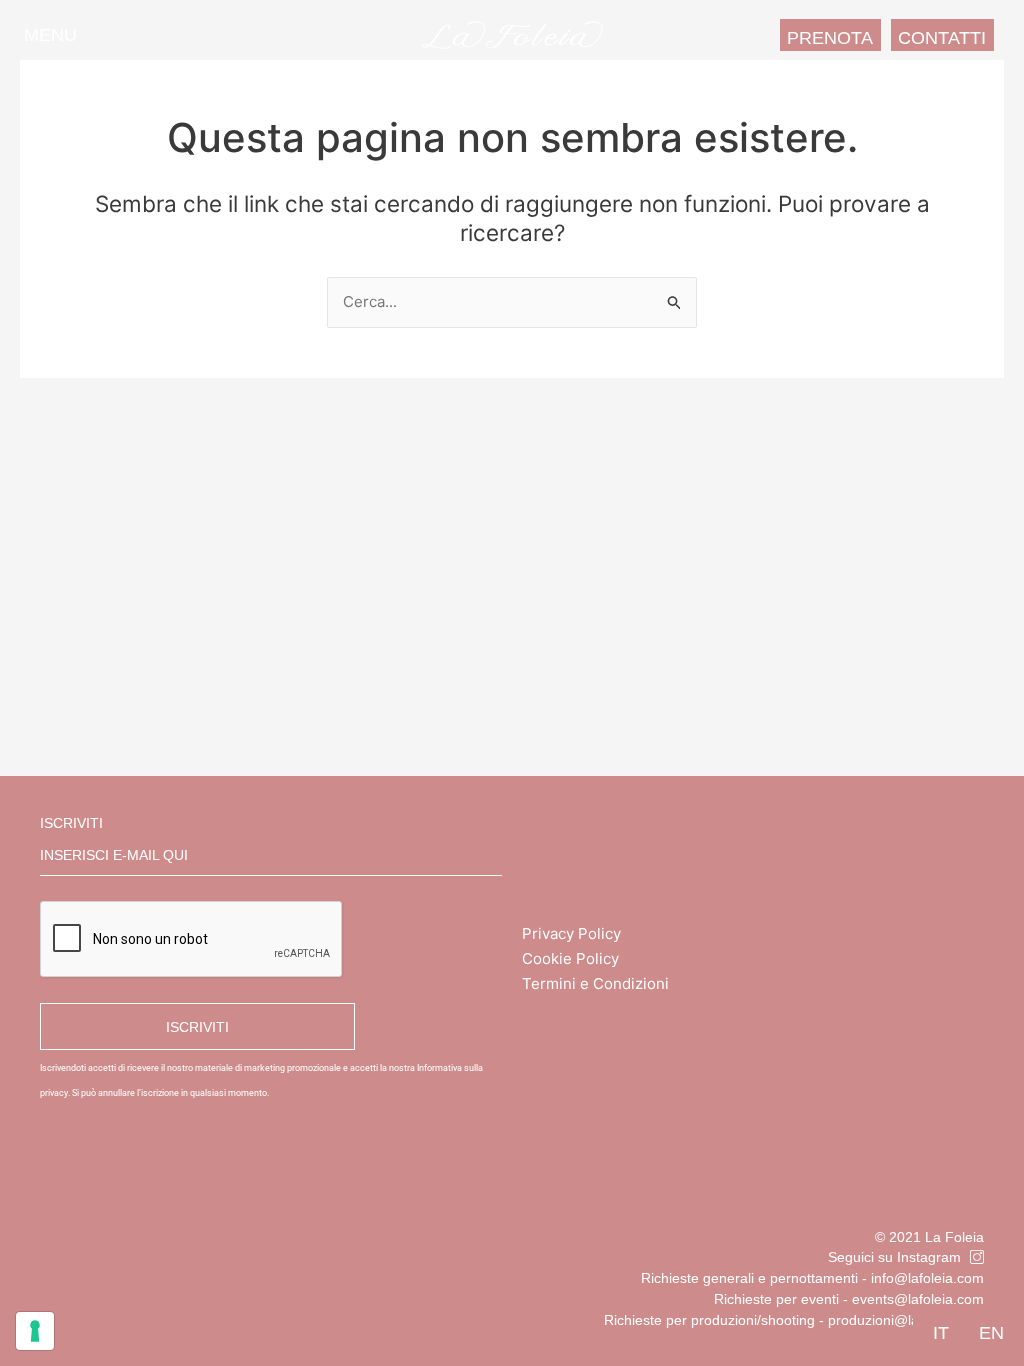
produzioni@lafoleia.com (906, 1320)
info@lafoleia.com (927, 1278)
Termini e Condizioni (595, 983)
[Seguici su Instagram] (977, 1257)
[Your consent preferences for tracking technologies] (35, 1331)
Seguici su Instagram (894, 1257)
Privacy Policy (571, 933)
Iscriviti (71, 823)
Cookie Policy (570, 958)
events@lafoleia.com (918, 1299)
